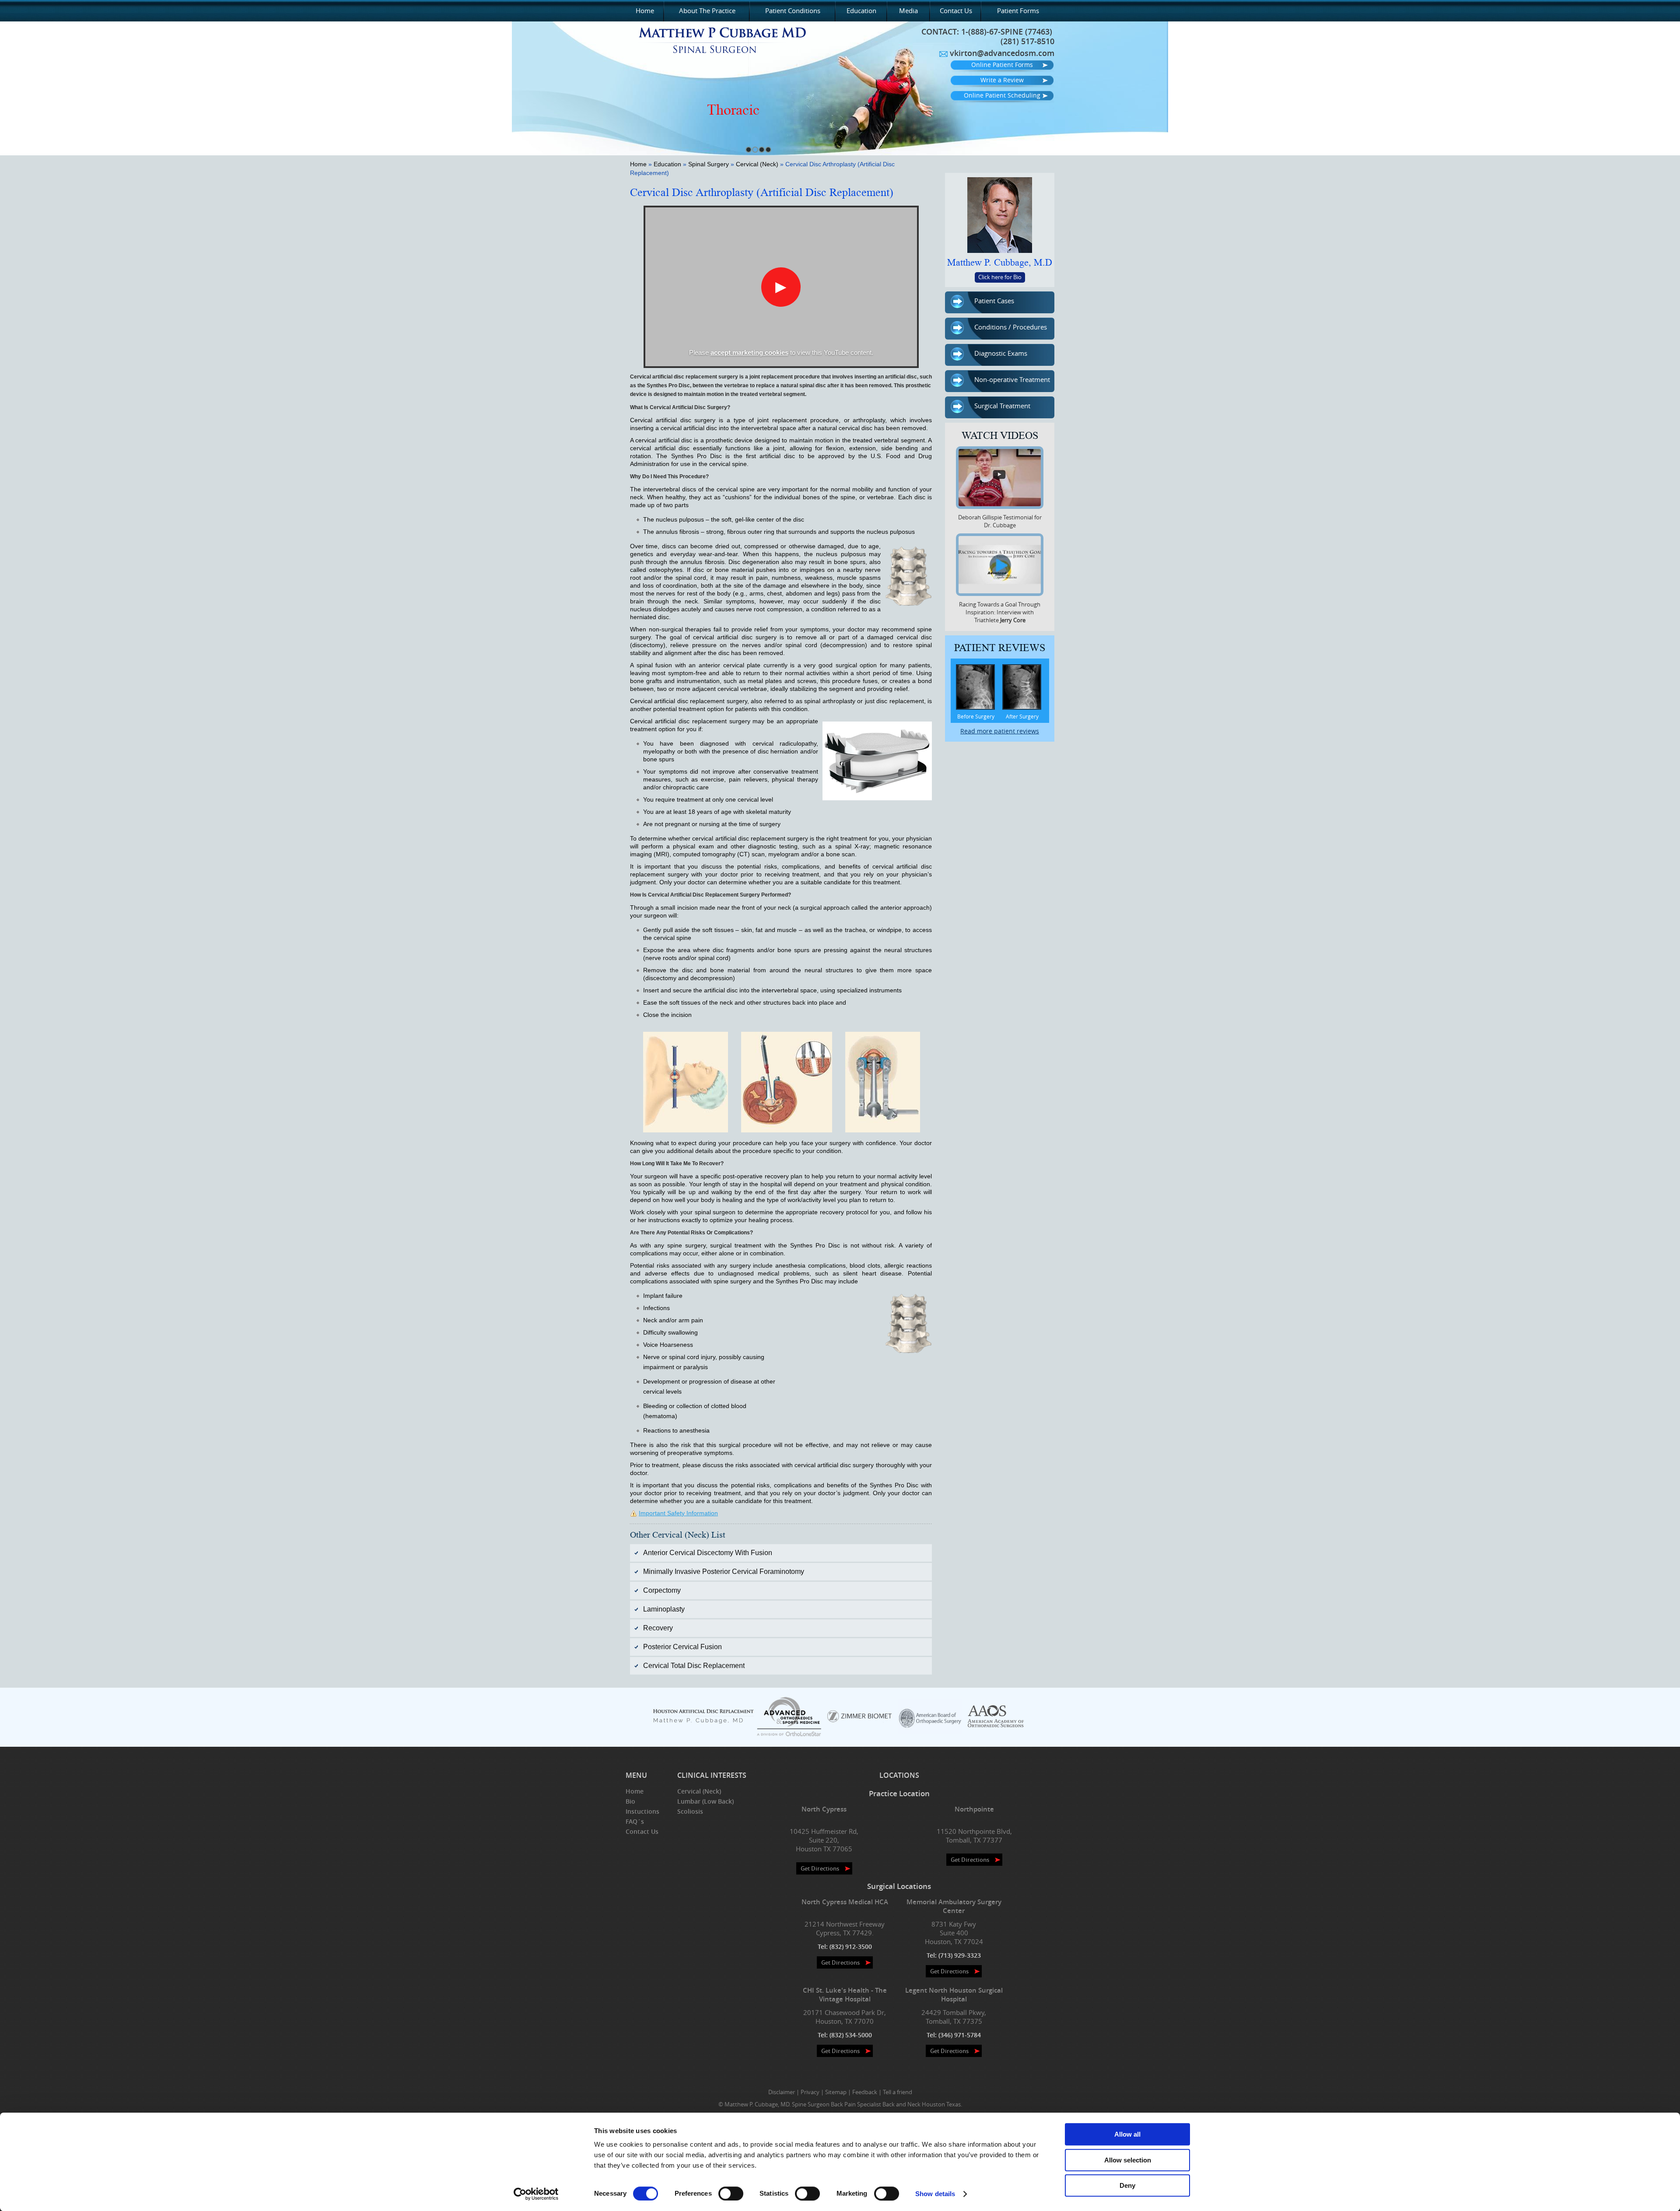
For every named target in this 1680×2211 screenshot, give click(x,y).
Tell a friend (898, 2092)
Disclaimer (782, 2092)
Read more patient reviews (1000, 731)
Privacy (810, 2092)
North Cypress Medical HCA (845, 1902)
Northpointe (974, 1809)
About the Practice (707, 11)
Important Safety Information (678, 1513)
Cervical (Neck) (757, 164)
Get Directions (820, 1868)
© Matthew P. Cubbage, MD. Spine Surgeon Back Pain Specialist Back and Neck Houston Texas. (840, 2104)
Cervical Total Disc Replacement (694, 1666)
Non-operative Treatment (1012, 379)
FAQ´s (635, 1821)
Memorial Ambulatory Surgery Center (954, 1906)
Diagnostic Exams (1001, 353)
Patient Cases (994, 301)
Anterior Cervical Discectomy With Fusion (708, 1553)
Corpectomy (662, 1590)
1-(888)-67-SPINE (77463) (1007, 32)
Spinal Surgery (709, 164)
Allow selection (1128, 2160)
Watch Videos (1000, 436)
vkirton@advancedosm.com (1002, 53)
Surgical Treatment (1002, 406)
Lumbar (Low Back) (705, 1801)
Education (861, 11)
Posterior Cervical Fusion (682, 1647)
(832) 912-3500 (851, 1946)
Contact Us (956, 11)
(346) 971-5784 (960, 2035)
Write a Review (1002, 80)
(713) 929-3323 (960, 1955)
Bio (630, 1801)
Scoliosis (690, 1811)
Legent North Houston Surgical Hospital (954, 1995)
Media (908, 11)
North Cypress (824, 1809)
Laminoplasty (664, 1609)
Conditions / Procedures (1011, 327)
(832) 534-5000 (851, 2035)
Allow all (1127, 2134)
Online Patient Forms (1002, 65)
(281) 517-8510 (1027, 41)
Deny (1127, 2185)
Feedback (865, 2092)
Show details (935, 2194)
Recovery (658, 1628)
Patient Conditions (793, 11)
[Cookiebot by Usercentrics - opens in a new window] (536, 2194)
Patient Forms (1018, 11)
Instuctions (642, 1811)
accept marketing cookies (749, 352)
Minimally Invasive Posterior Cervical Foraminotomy (724, 1572)
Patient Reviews (1000, 648)
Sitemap (836, 2092)
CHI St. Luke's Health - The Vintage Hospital (845, 1995)
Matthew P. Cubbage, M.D (1000, 263)
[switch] (731, 2193)
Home (645, 11)
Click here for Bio (1000, 277)
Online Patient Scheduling (1002, 95)
